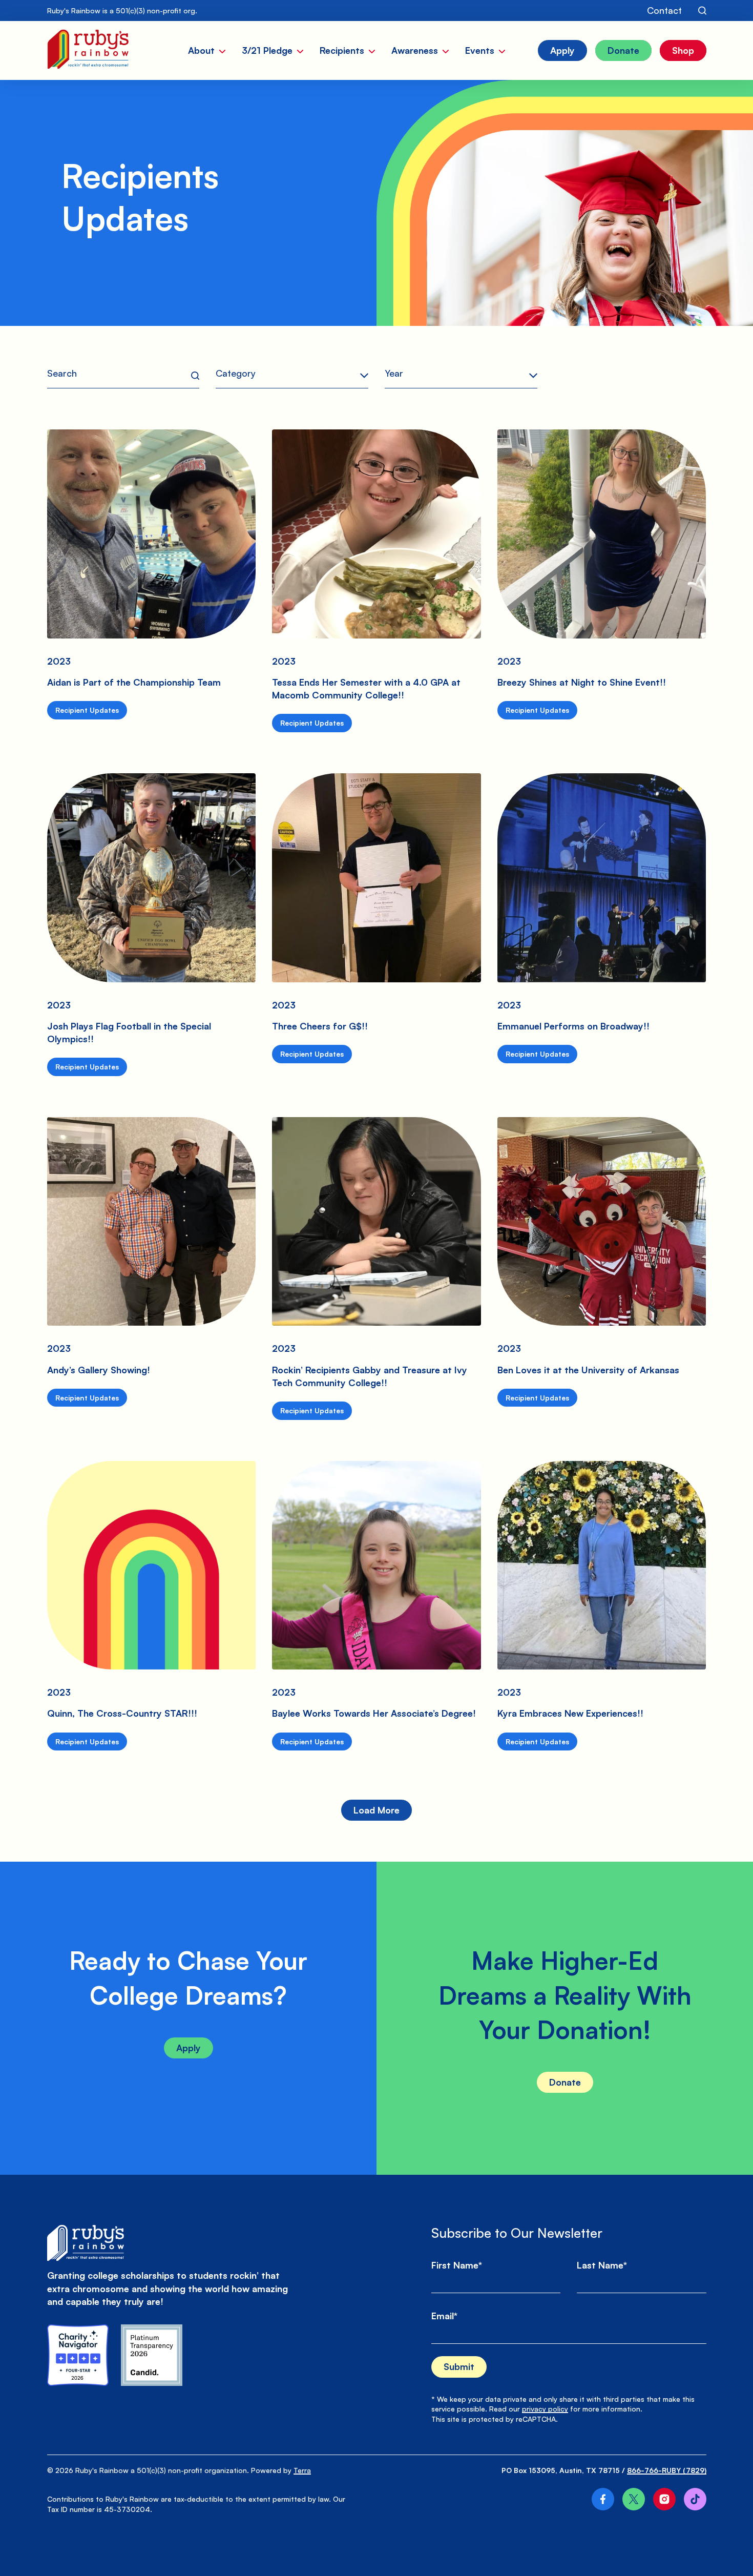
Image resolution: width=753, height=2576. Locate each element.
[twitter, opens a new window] (634, 2499)
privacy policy (545, 2409)
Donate (565, 2082)
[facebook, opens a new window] (603, 2499)
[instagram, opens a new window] (664, 2499)
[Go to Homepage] (88, 50)
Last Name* (602, 2265)
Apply (189, 2048)
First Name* (457, 2265)
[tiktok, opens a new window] (695, 2499)
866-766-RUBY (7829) (667, 2470)
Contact (664, 10)
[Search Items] (702, 11)
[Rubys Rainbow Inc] (152, 2355)
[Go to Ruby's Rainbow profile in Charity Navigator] (78, 2355)
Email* (444, 2316)
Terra (302, 2470)
